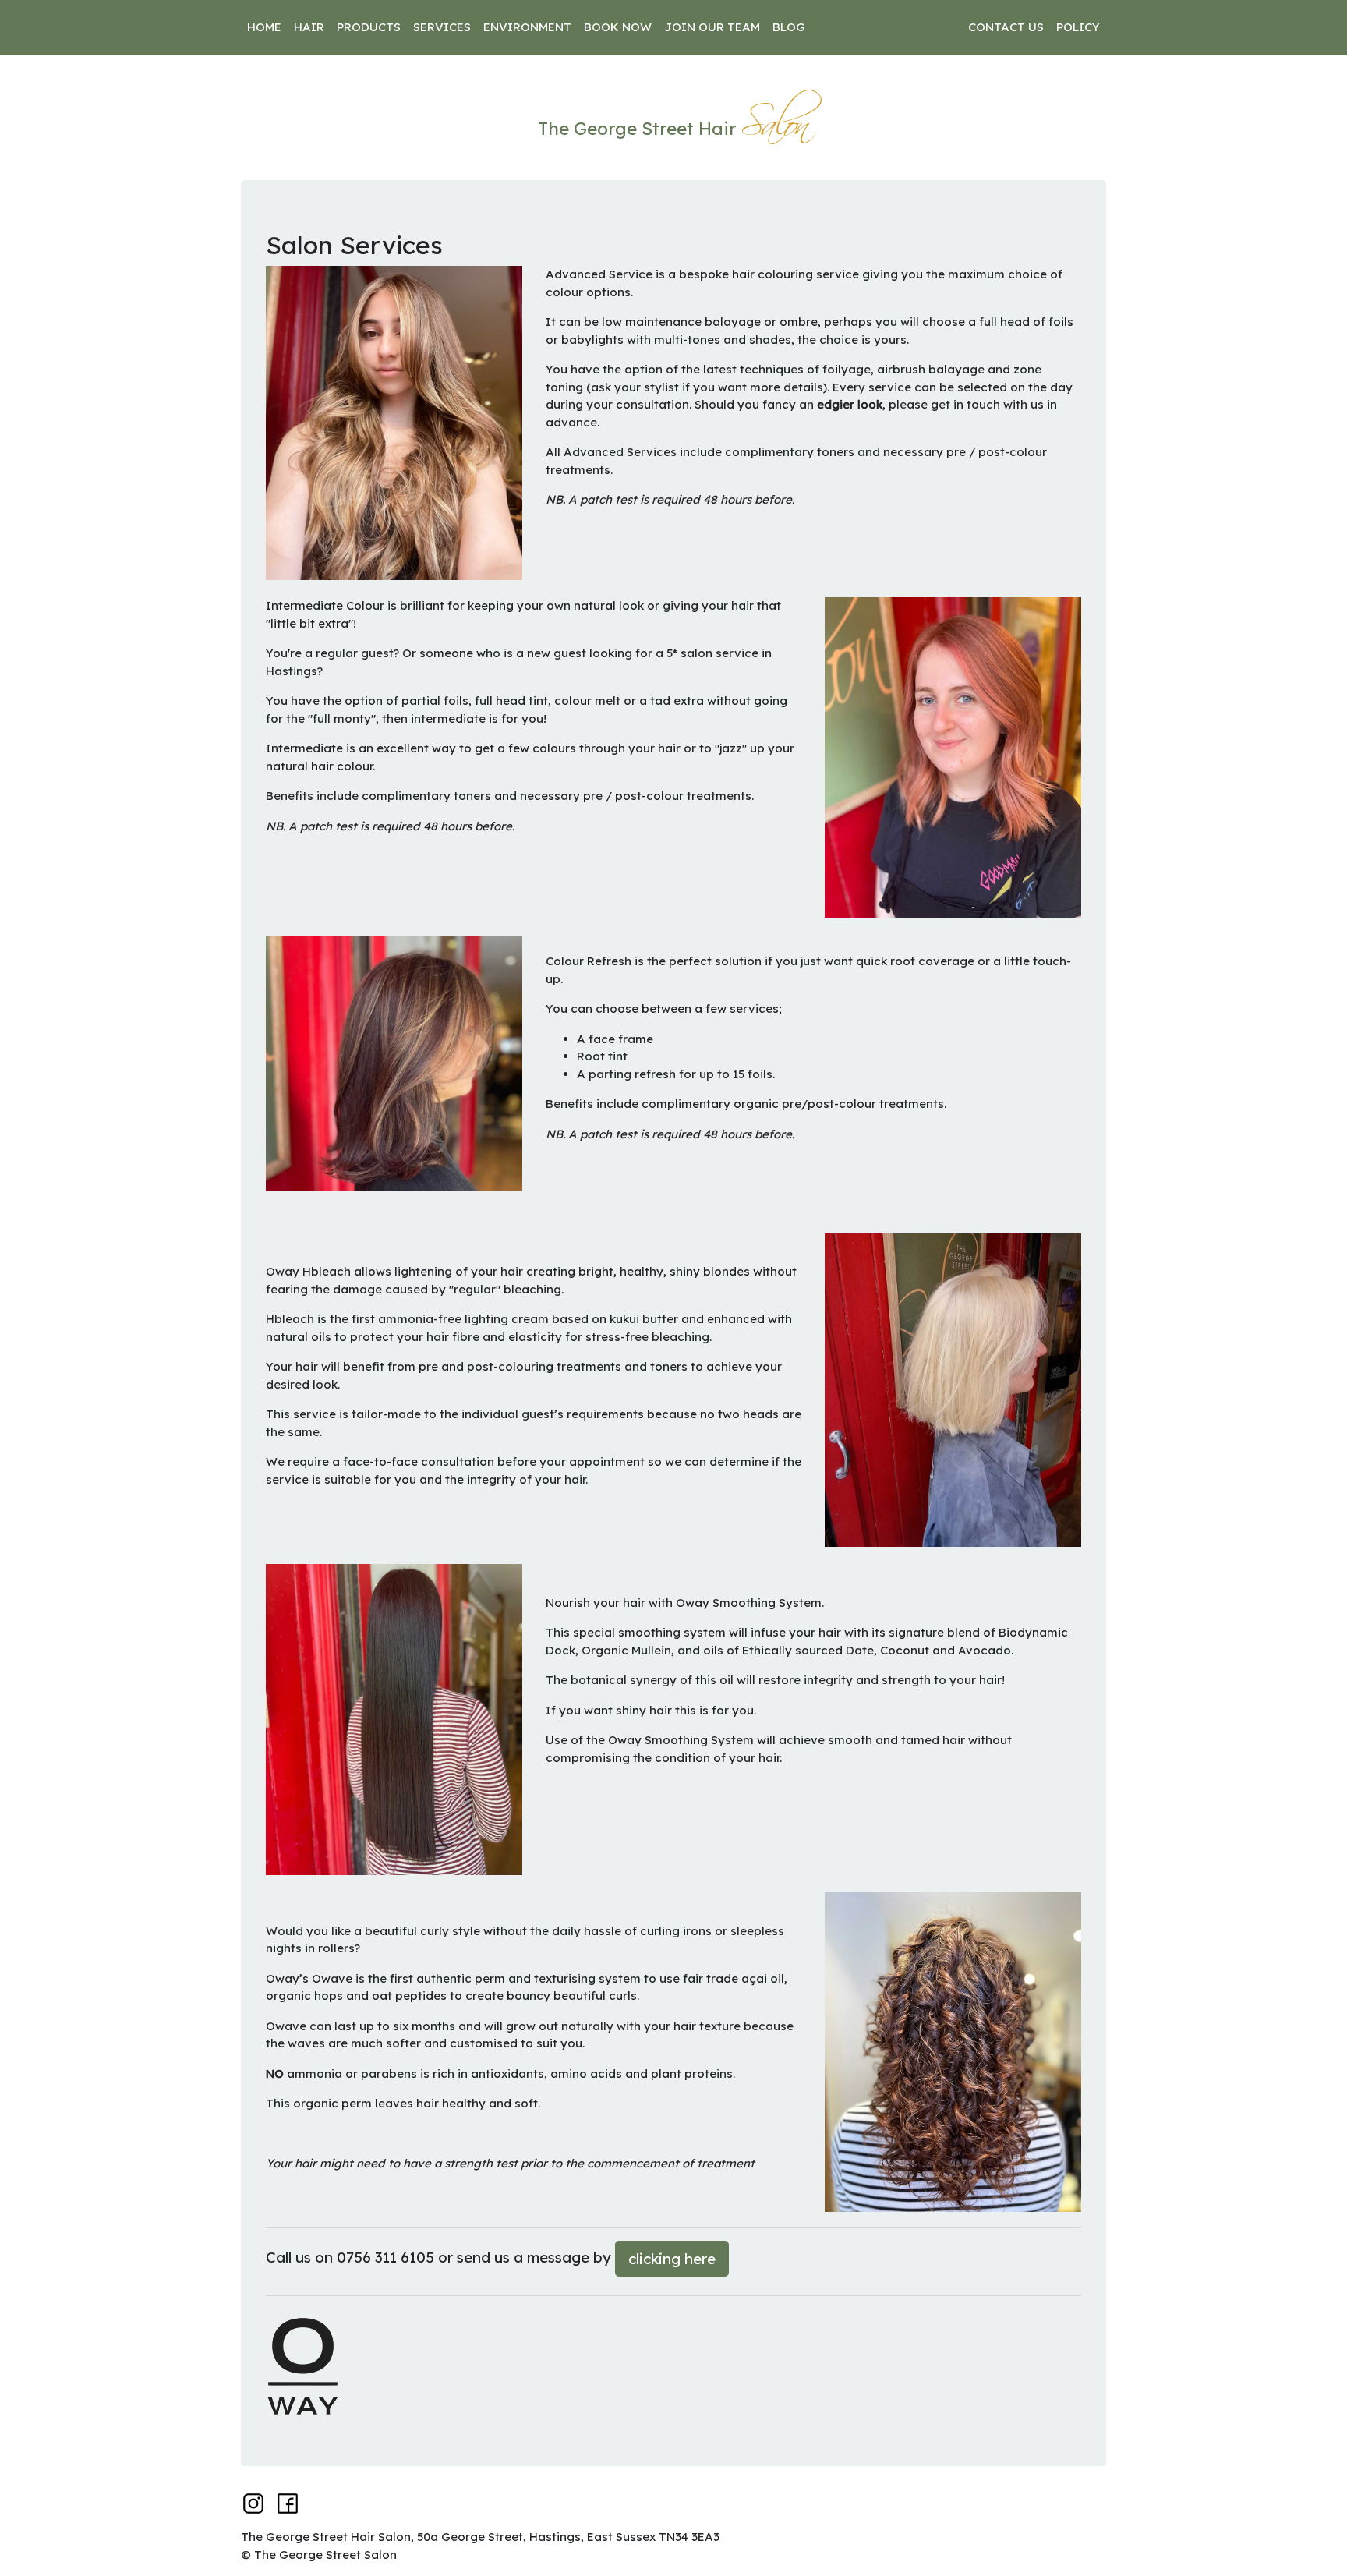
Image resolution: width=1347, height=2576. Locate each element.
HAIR (309, 27)
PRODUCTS (369, 27)
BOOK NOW (618, 27)
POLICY (1078, 27)
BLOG (789, 27)
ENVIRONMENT (527, 27)
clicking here (672, 2259)
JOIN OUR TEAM (712, 27)
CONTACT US (1006, 27)
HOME (264, 27)
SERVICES (442, 27)
